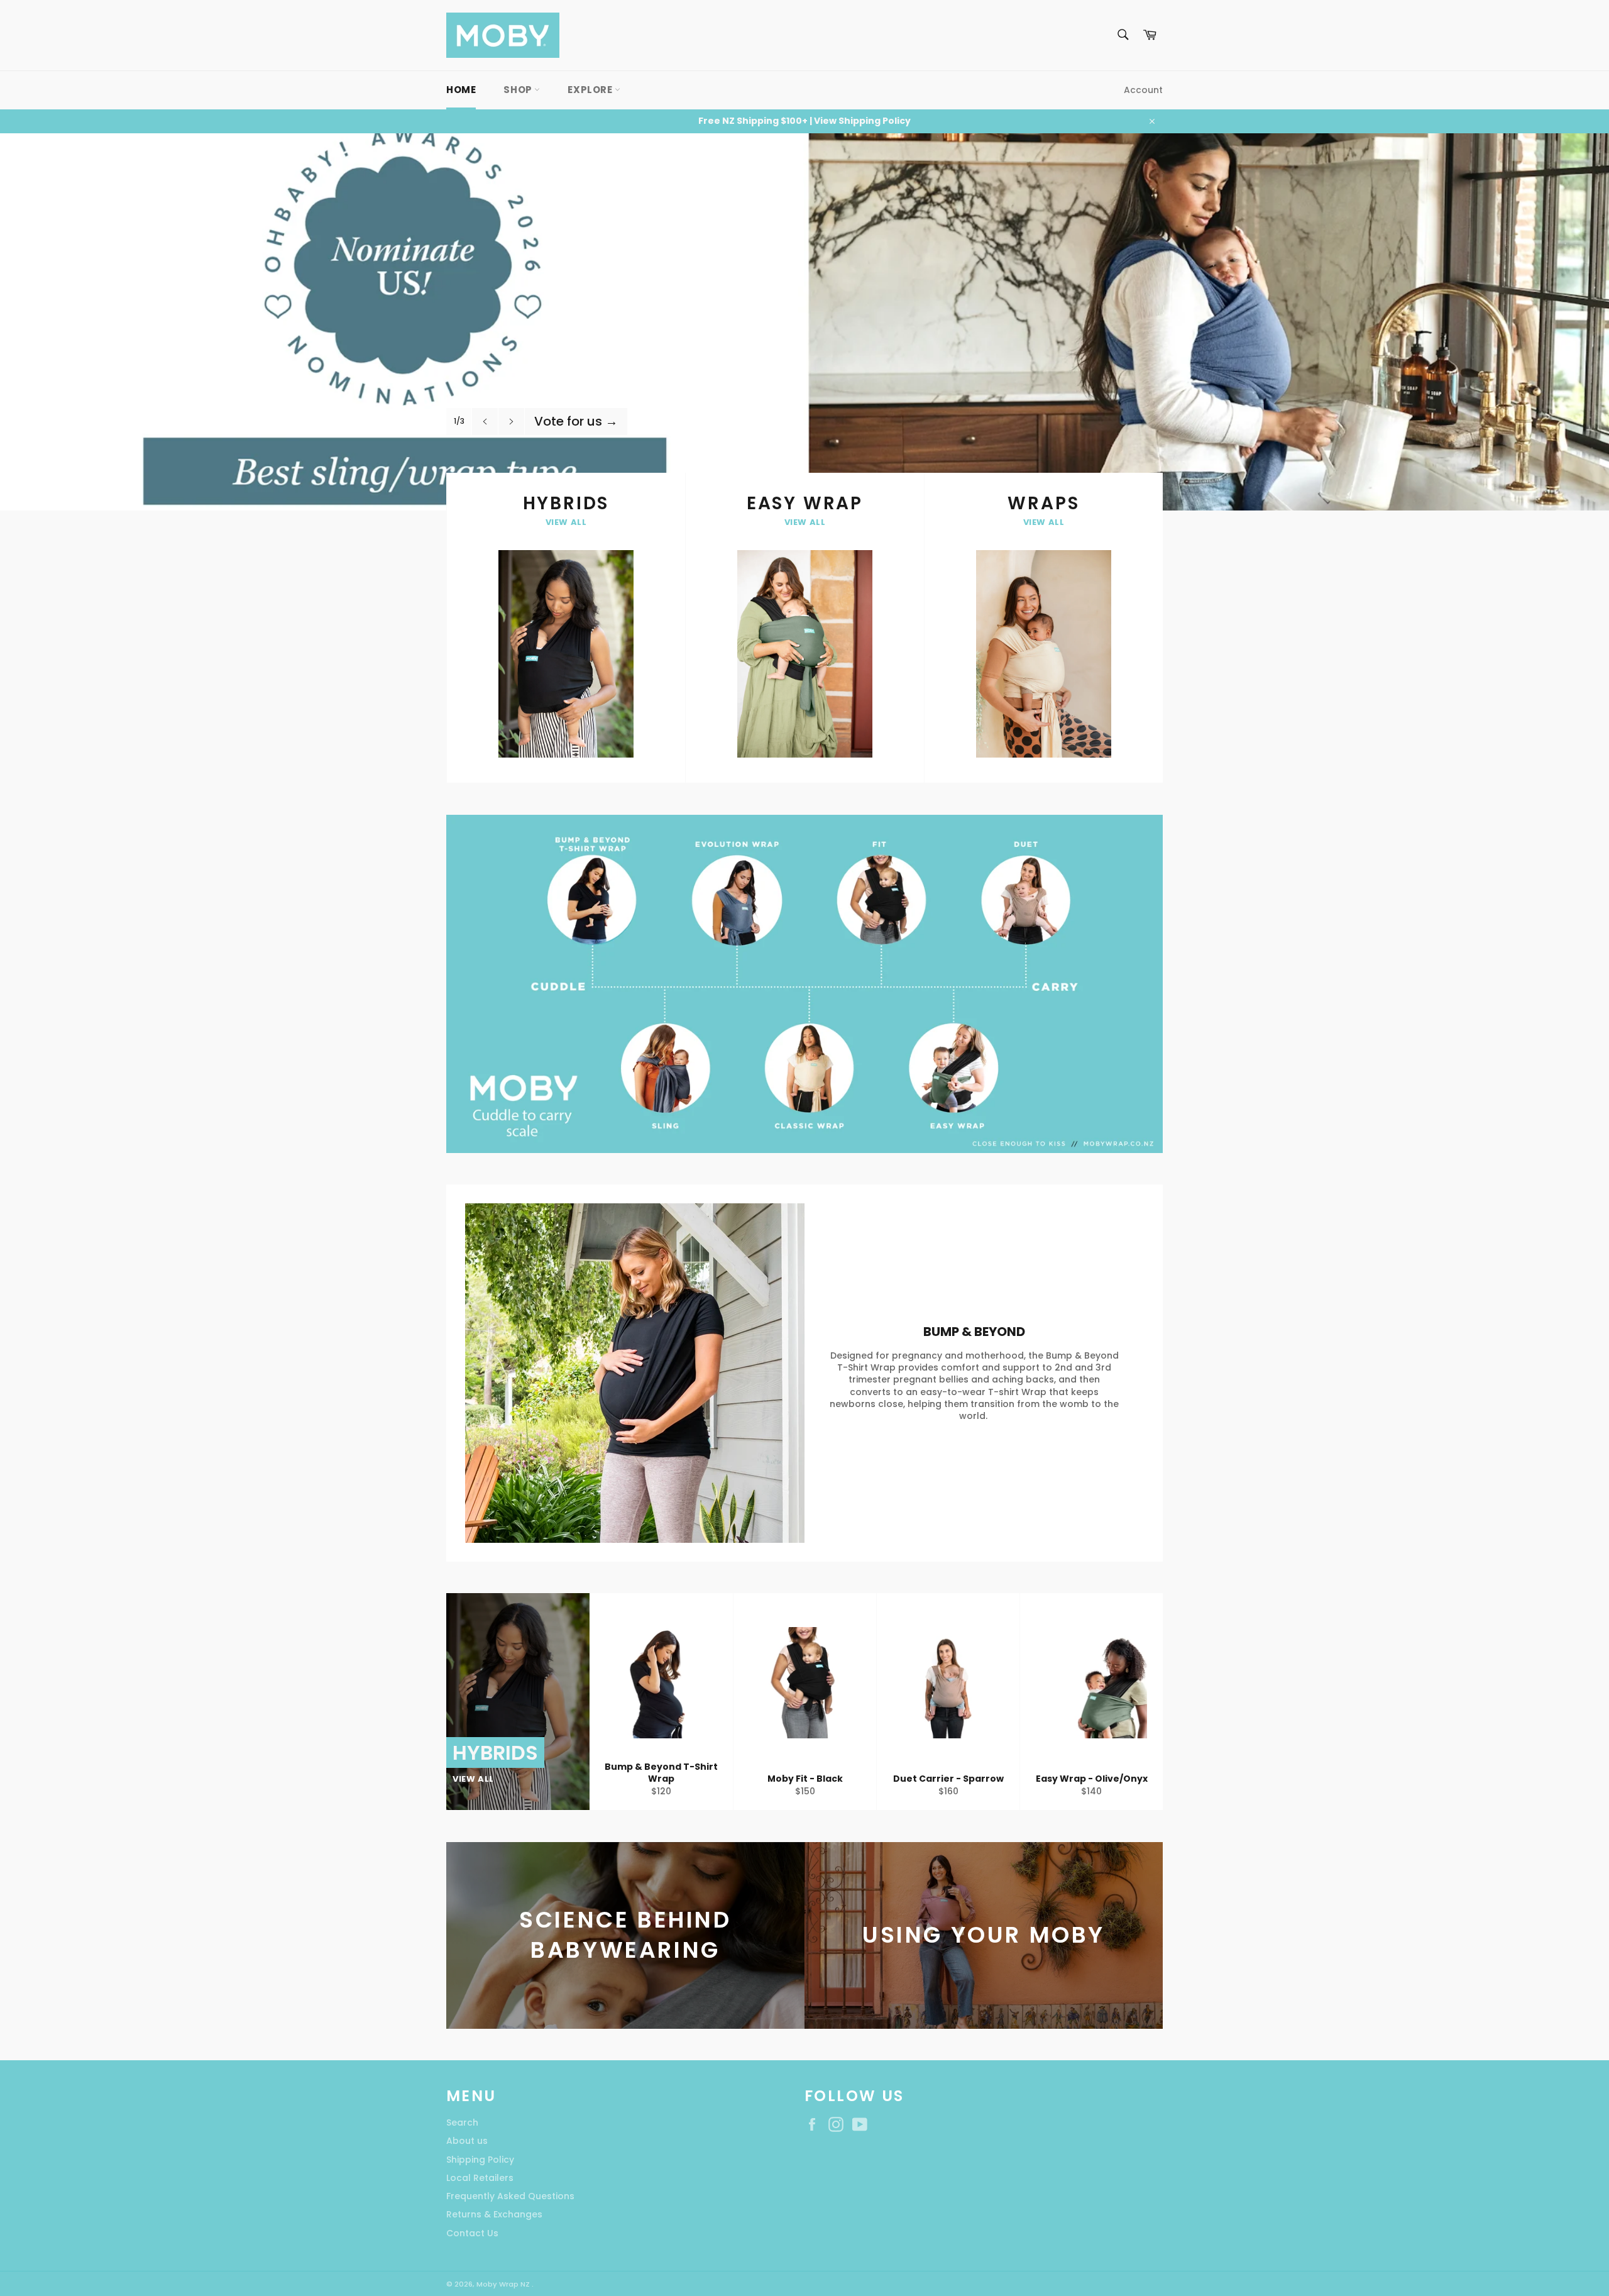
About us (467, 2141)
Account (1143, 90)
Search (462, 2122)
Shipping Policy (480, 2160)
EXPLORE (591, 90)
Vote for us (576, 421)
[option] (804, 322)
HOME (461, 90)
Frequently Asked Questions (510, 2196)
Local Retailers (480, 2178)
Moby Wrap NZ (504, 2284)
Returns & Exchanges (494, 2214)
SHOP (519, 90)
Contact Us (472, 2233)
